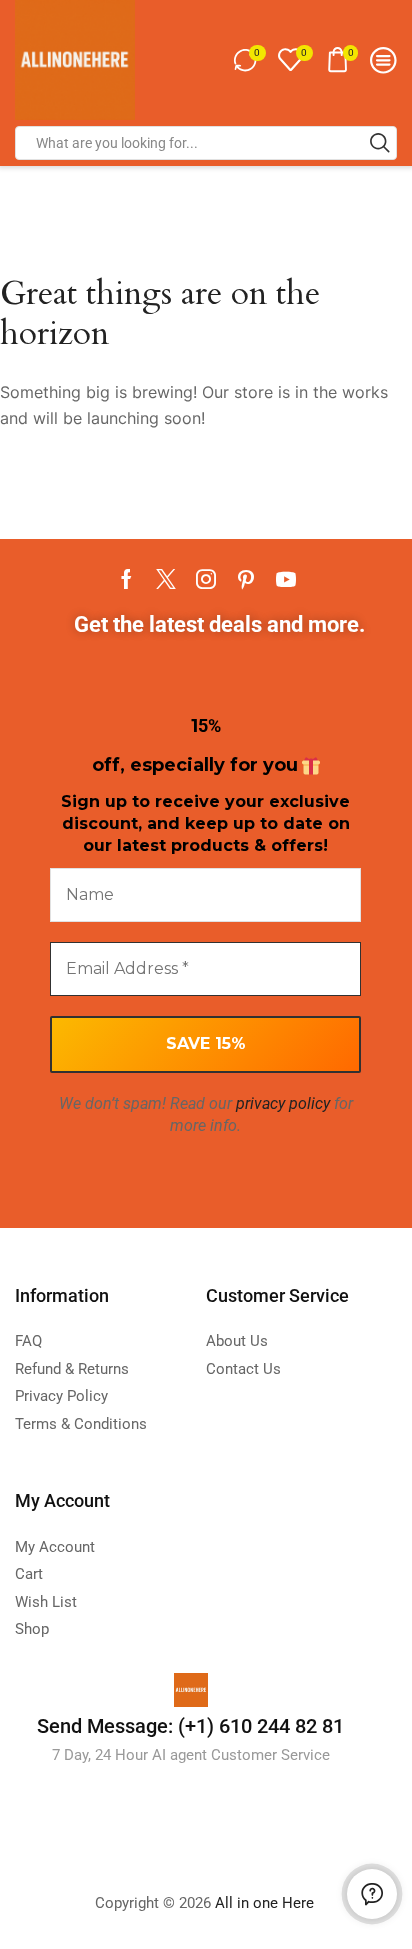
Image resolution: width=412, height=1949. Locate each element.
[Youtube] (286, 579)
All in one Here (266, 1903)
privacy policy (283, 1103)
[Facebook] (126, 579)
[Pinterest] (246, 579)
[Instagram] (206, 579)
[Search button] (380, 143)
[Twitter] (166, 579)
